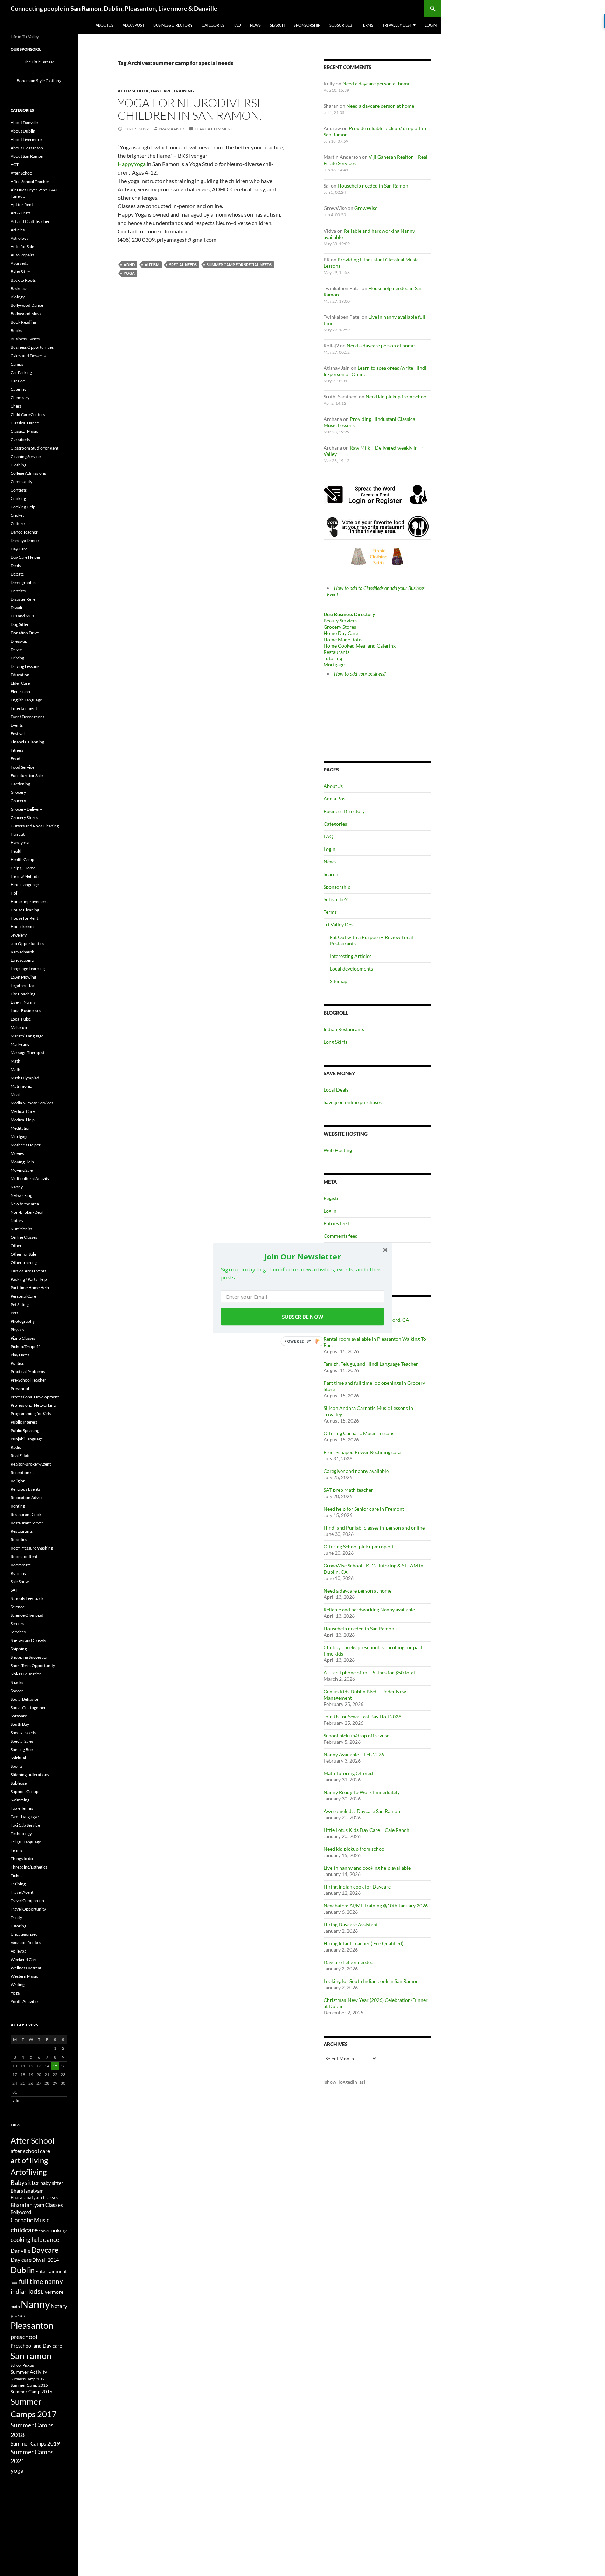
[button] (302, 1256)
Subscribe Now (303, 1317)
